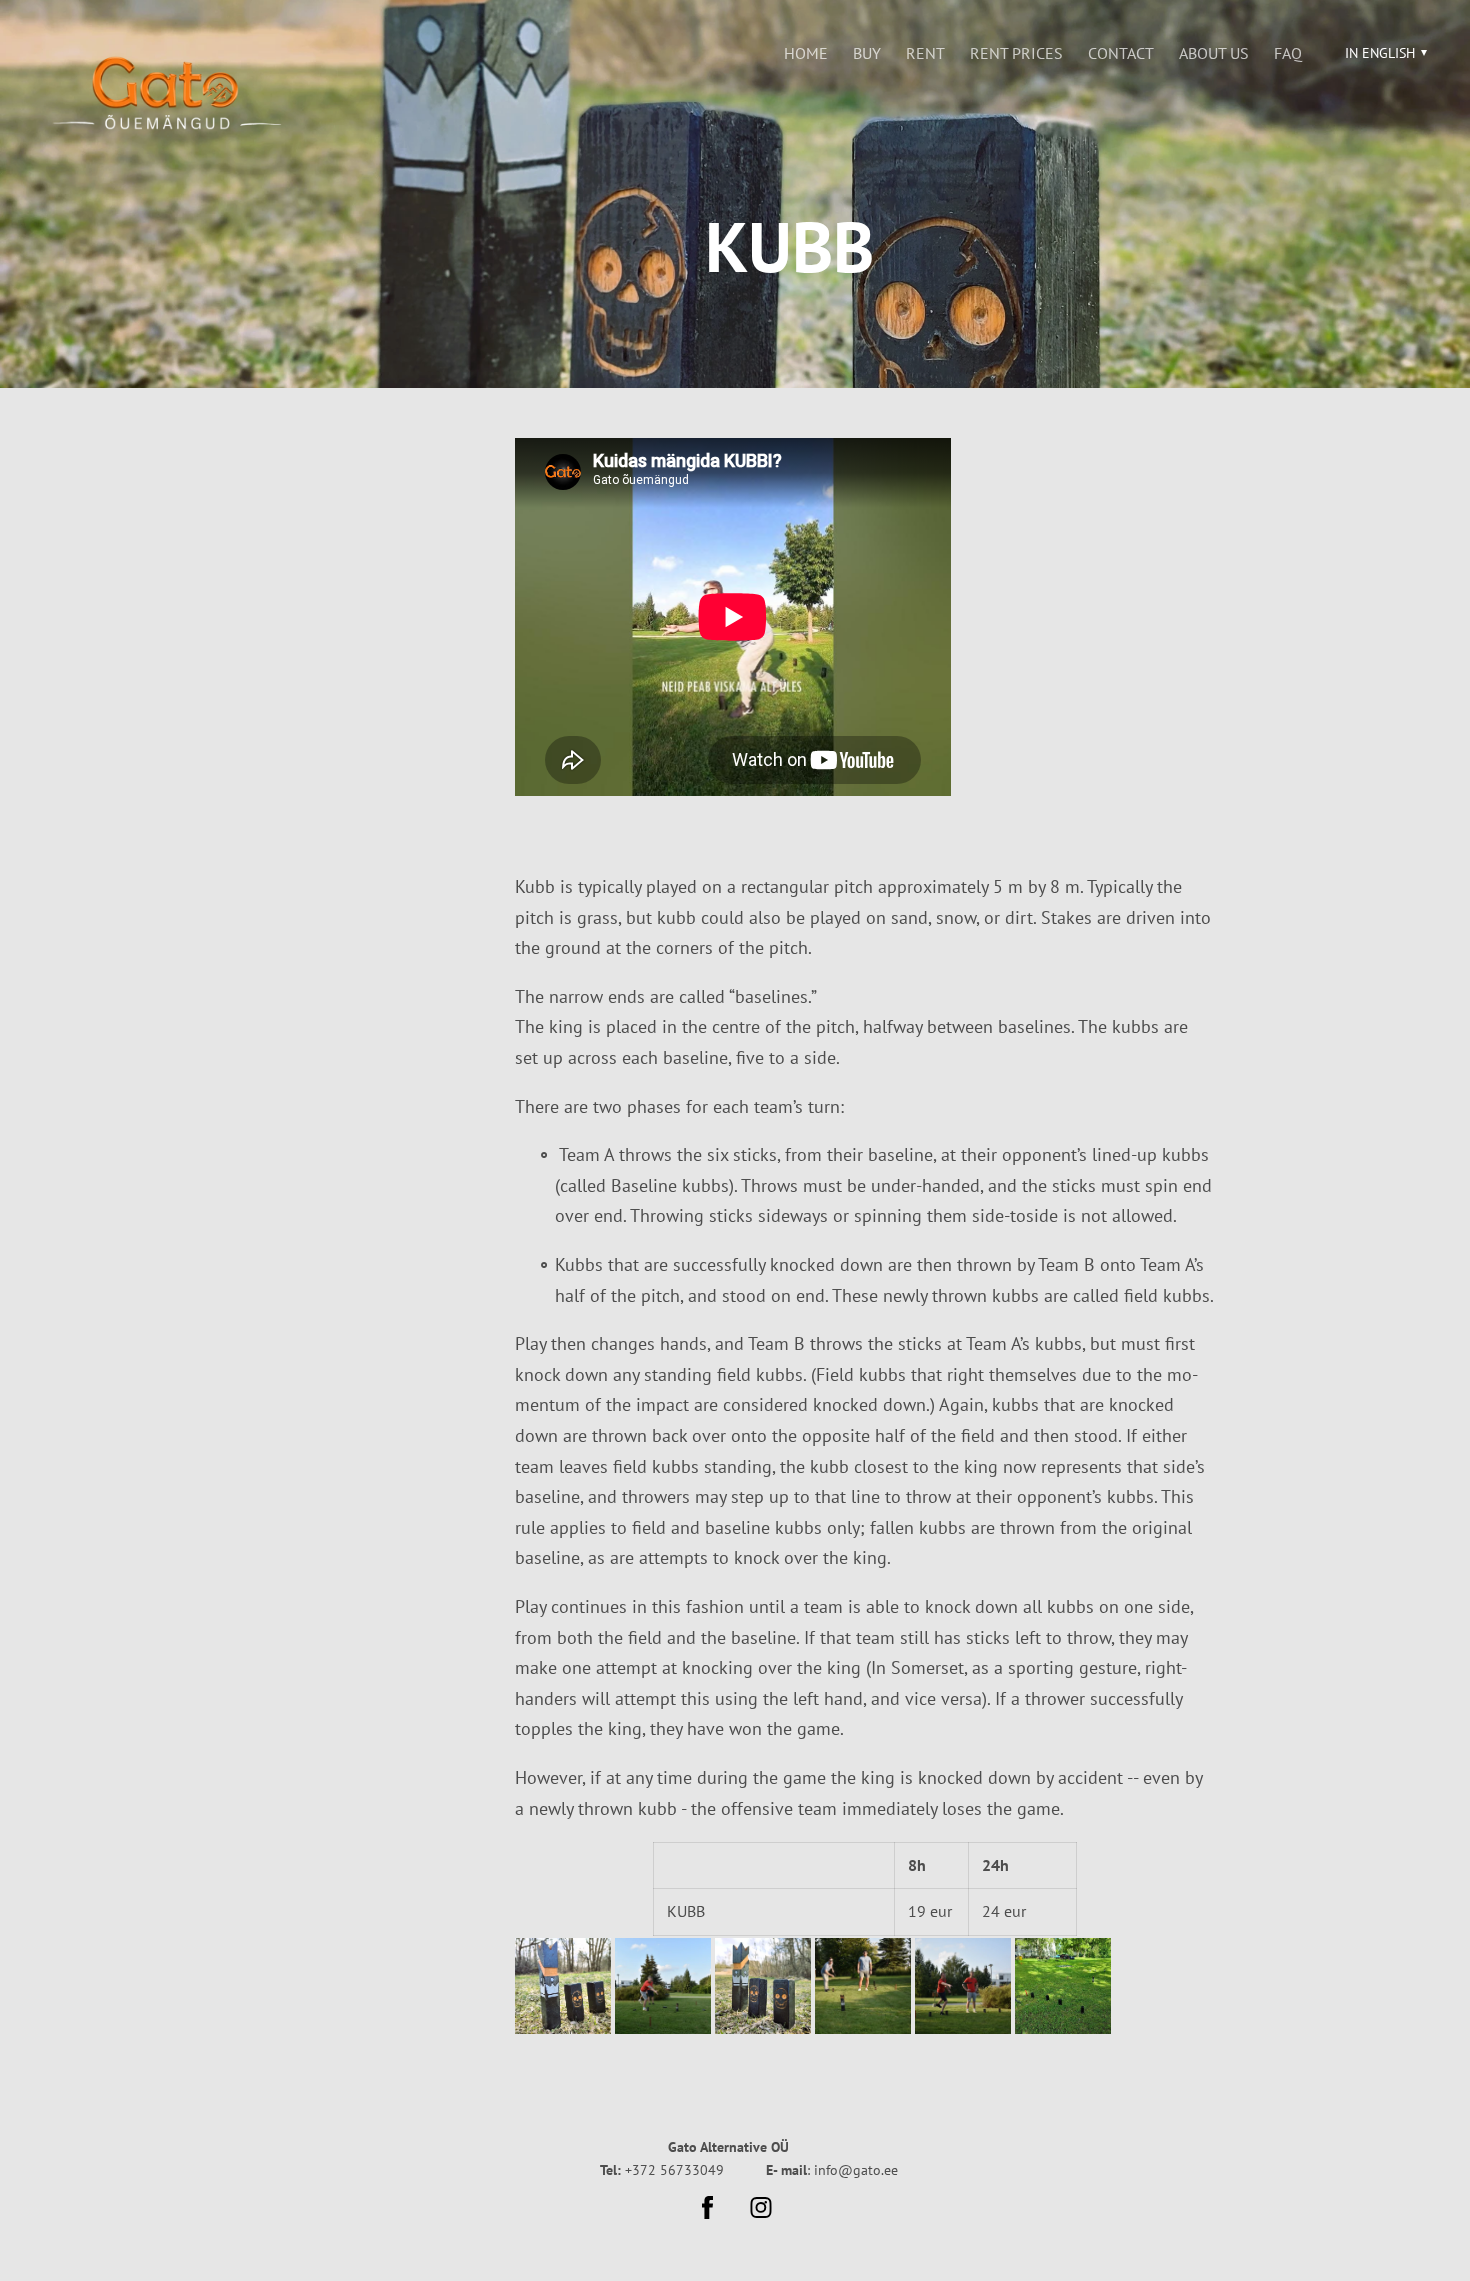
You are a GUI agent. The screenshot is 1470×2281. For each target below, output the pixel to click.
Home (806, 53)
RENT (925, 53)
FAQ (1288, 53)
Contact (1121, 53)
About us (1214, 53)
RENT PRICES (1016, 53)
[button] (1383, 53)
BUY (867, 53)
